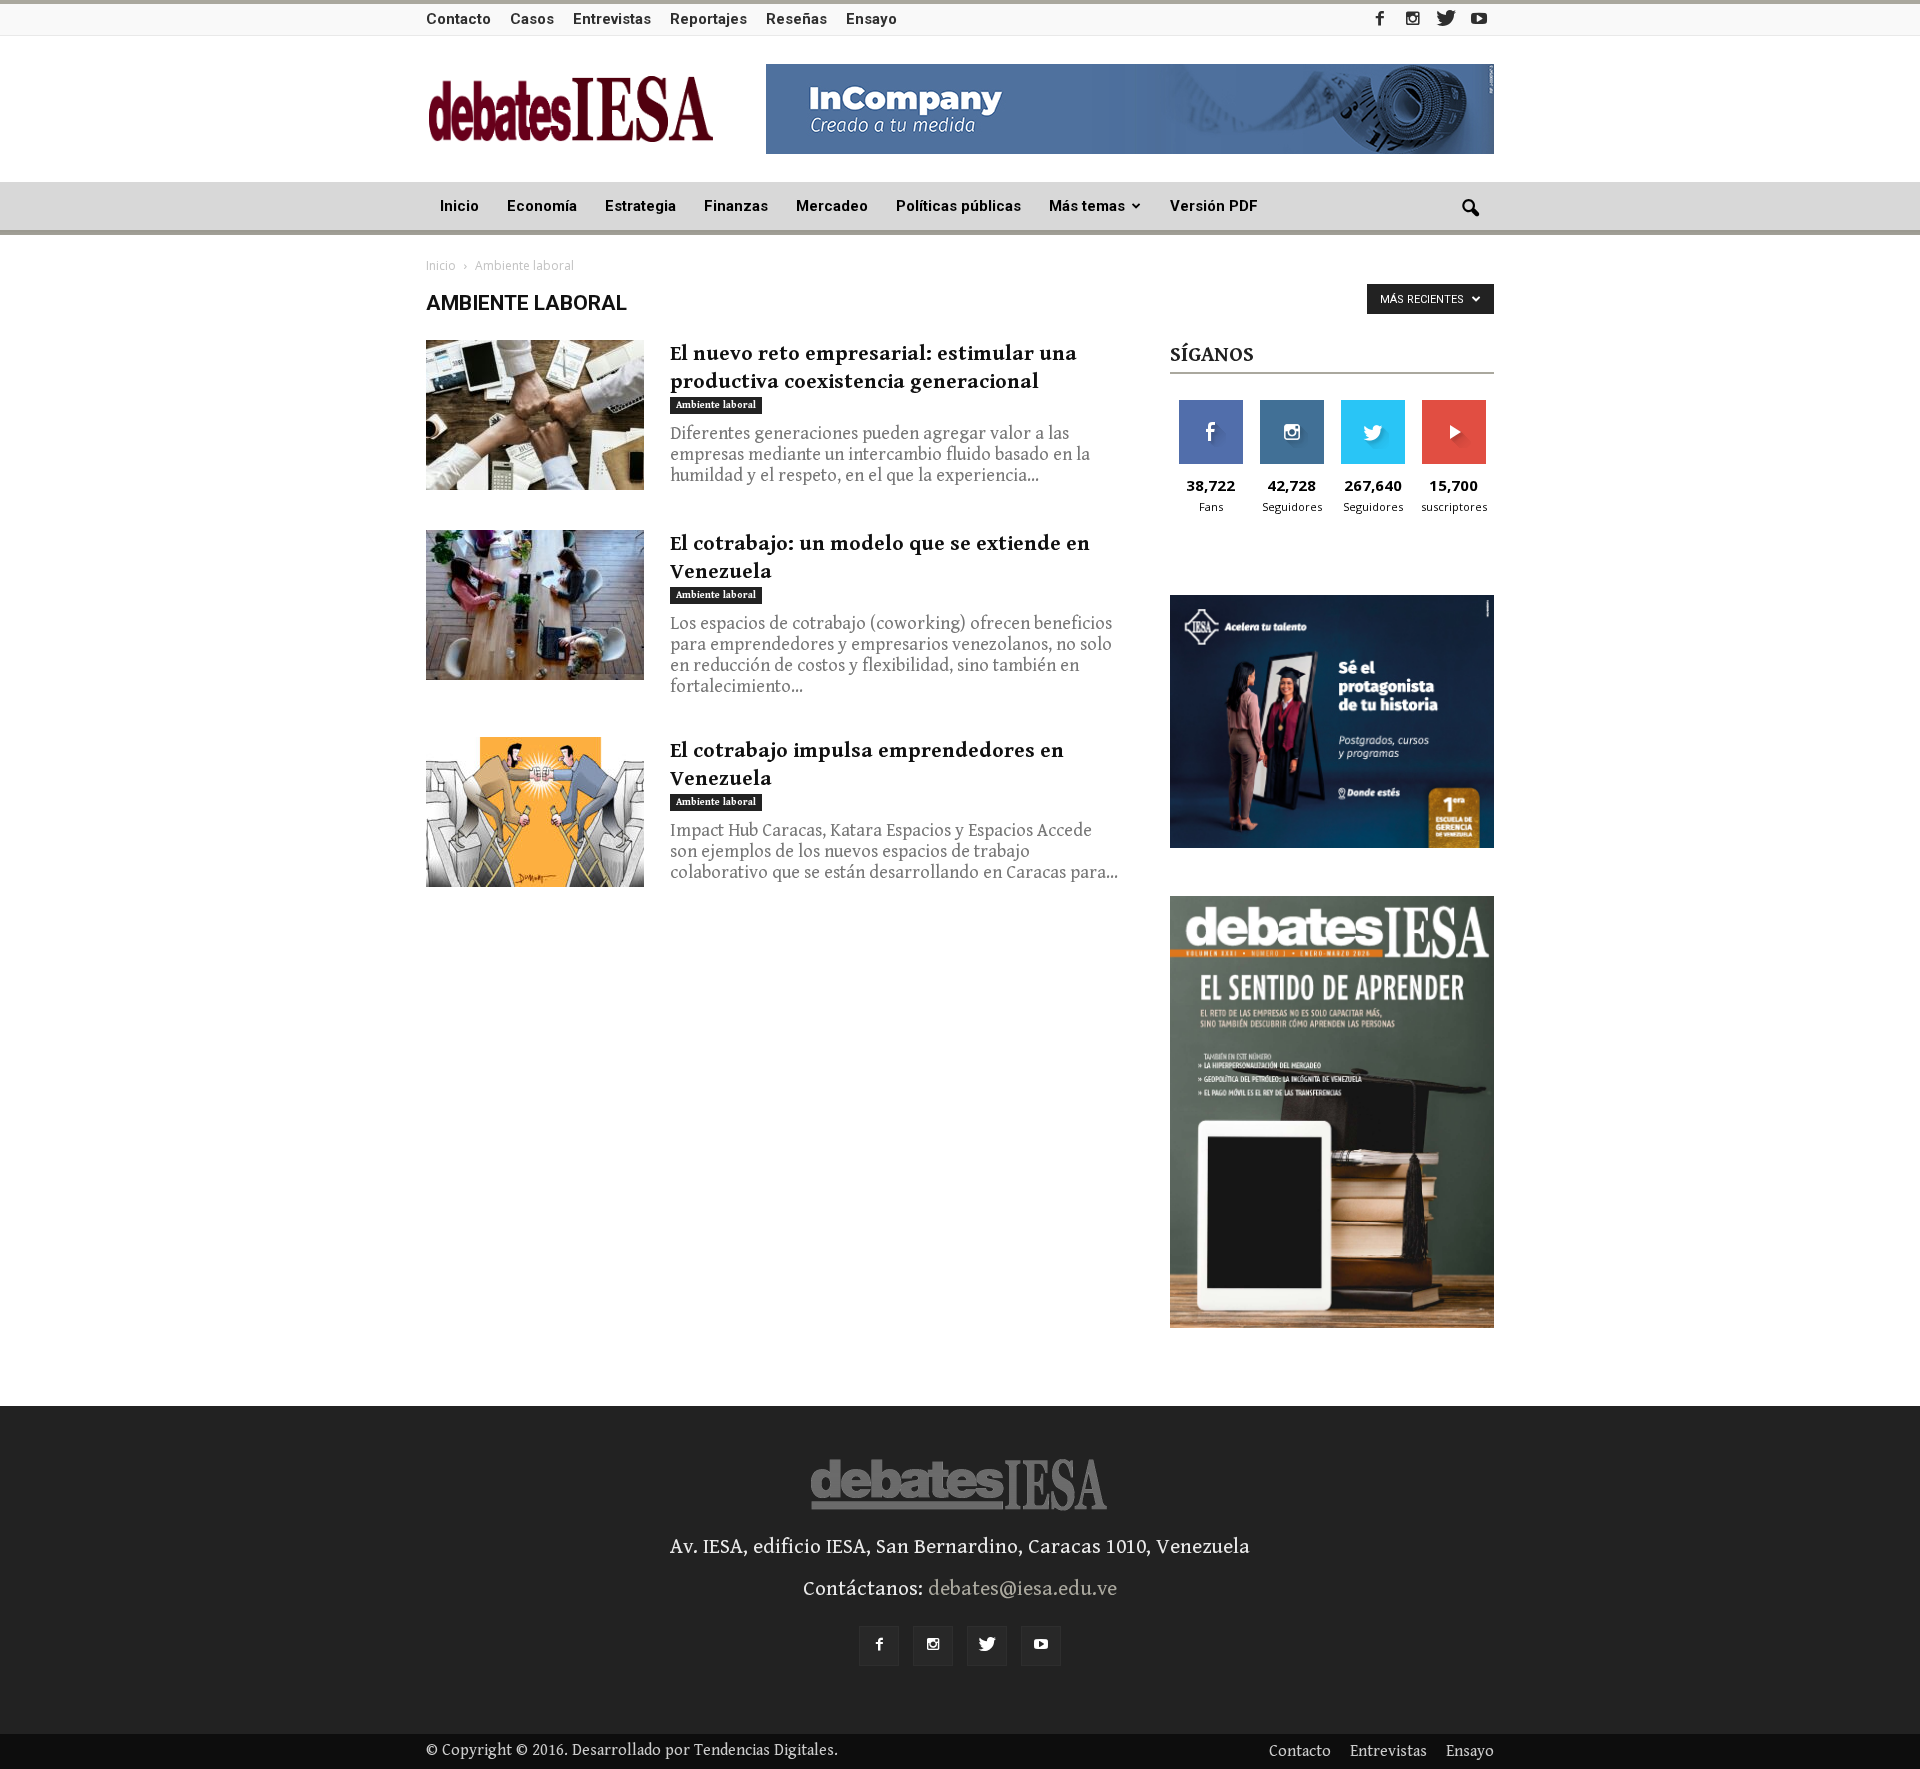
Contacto (458, 19)
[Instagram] (1413, 18)
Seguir (1291, 407)
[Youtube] (1479, 18)
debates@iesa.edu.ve (1022, 1589)
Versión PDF (1214, 206)
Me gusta (1210, 407)
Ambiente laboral (716, 405)
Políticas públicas (958, 206)
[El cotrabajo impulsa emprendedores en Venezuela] (535, 812)
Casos (532, 19)
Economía (542, 206)
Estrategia (640, 206)
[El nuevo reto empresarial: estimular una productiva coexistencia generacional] (535, 415)
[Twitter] (1446, 18)
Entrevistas (612, 19)
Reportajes (708, 19)
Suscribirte (1453, 407)
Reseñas (796, 19)
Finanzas (736, 206)
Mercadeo (832, 206)
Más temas (1087, 206)
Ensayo (871, 19)
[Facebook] (1380, 18)
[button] (1470, 209)
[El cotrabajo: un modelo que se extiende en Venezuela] (535, 605)
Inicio (459, 206)
